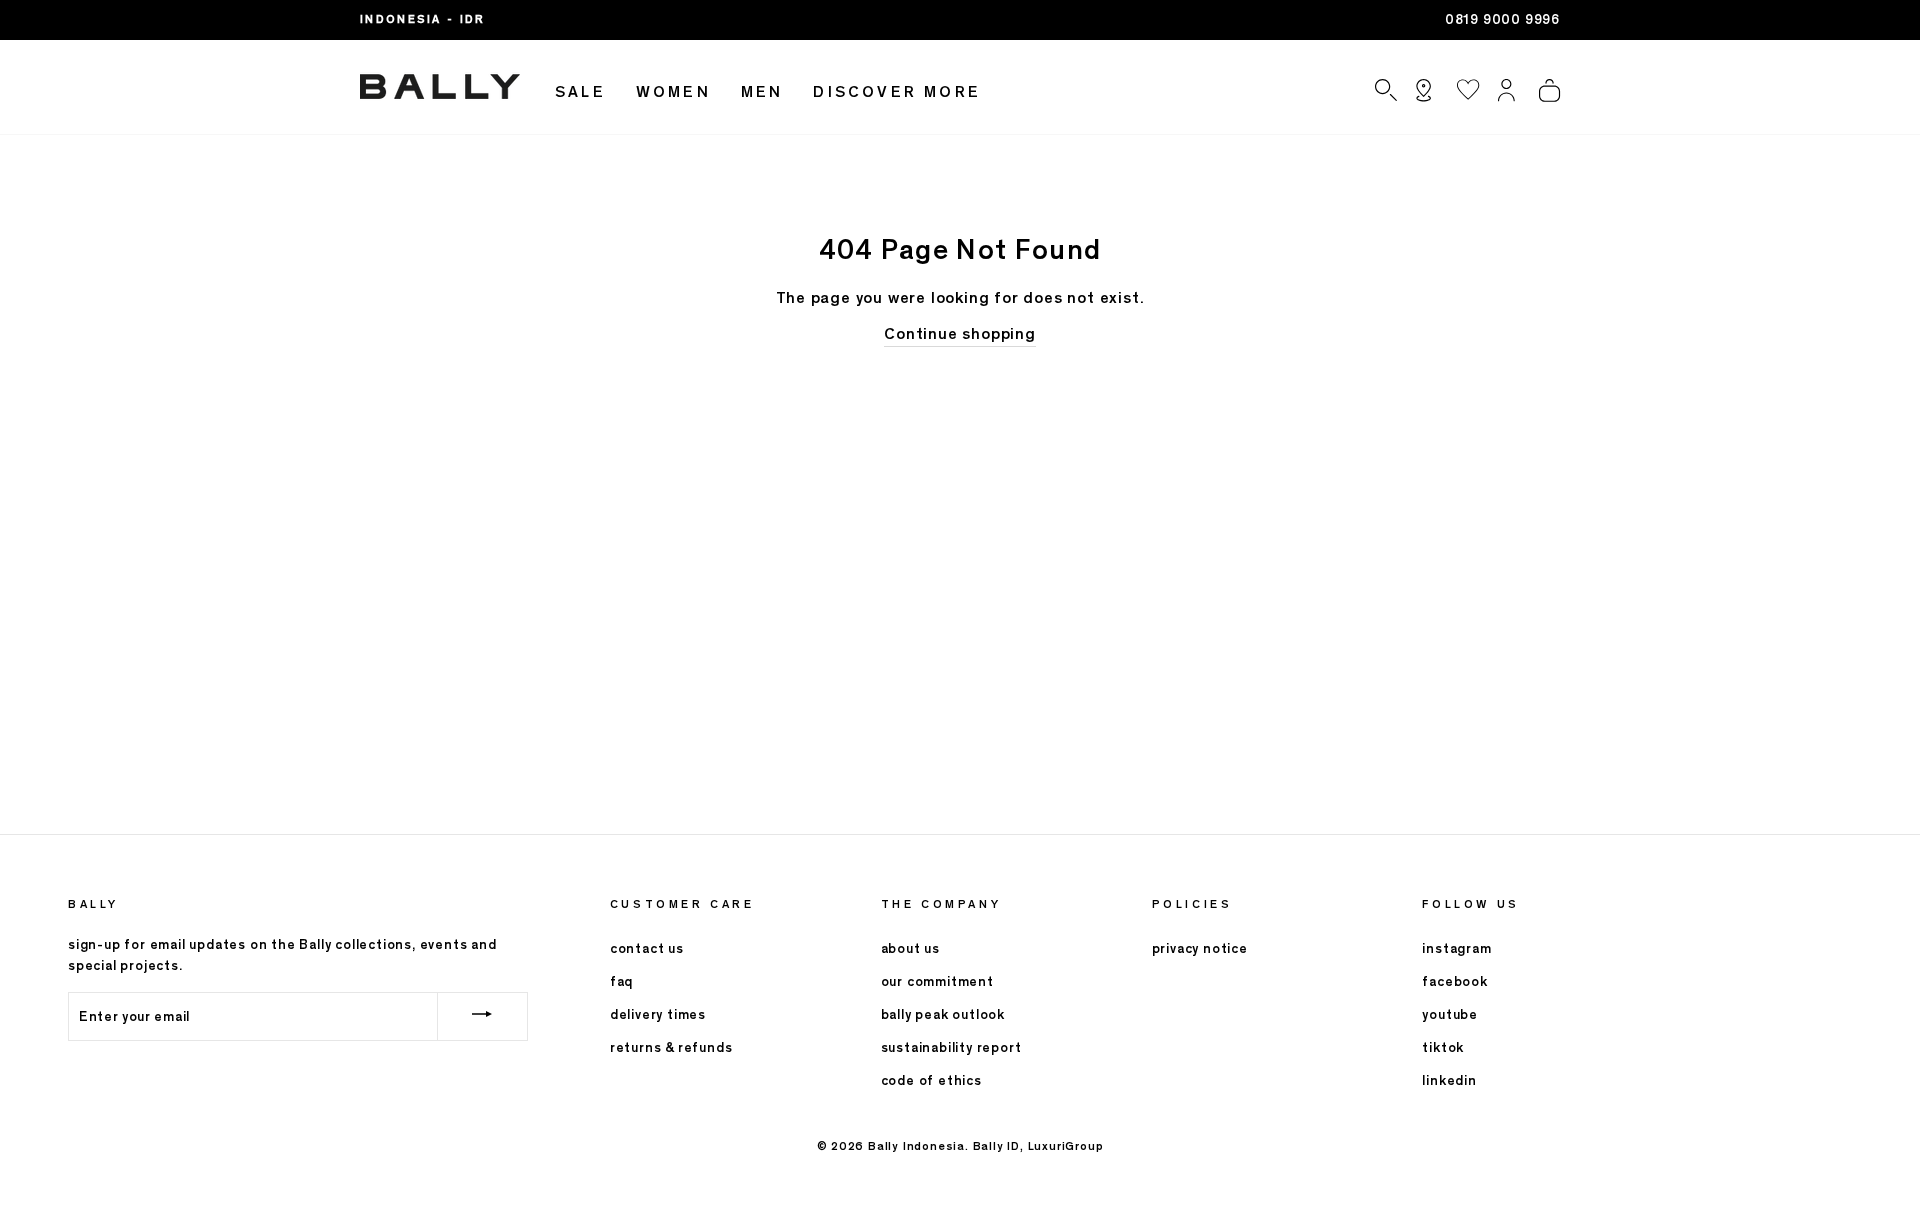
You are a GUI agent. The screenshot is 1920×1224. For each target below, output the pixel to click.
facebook (1454, 981)
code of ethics (931, 1080)
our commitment (937, 981)
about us (910, 948)
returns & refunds (671, 1047)
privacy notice (1200, 948)
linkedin (1449, 1080)
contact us (647, 948)
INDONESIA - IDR (423, 19)
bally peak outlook (943, 1014)
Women (673, 91)
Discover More (897, 91)
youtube (1450, 1014)
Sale (580, 91)
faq (621, 981)
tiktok (1443, 1047)
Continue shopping (960, 333)
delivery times (658, 1014)
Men (762, 91)
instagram (1456, 948)
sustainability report (951, 1047)
